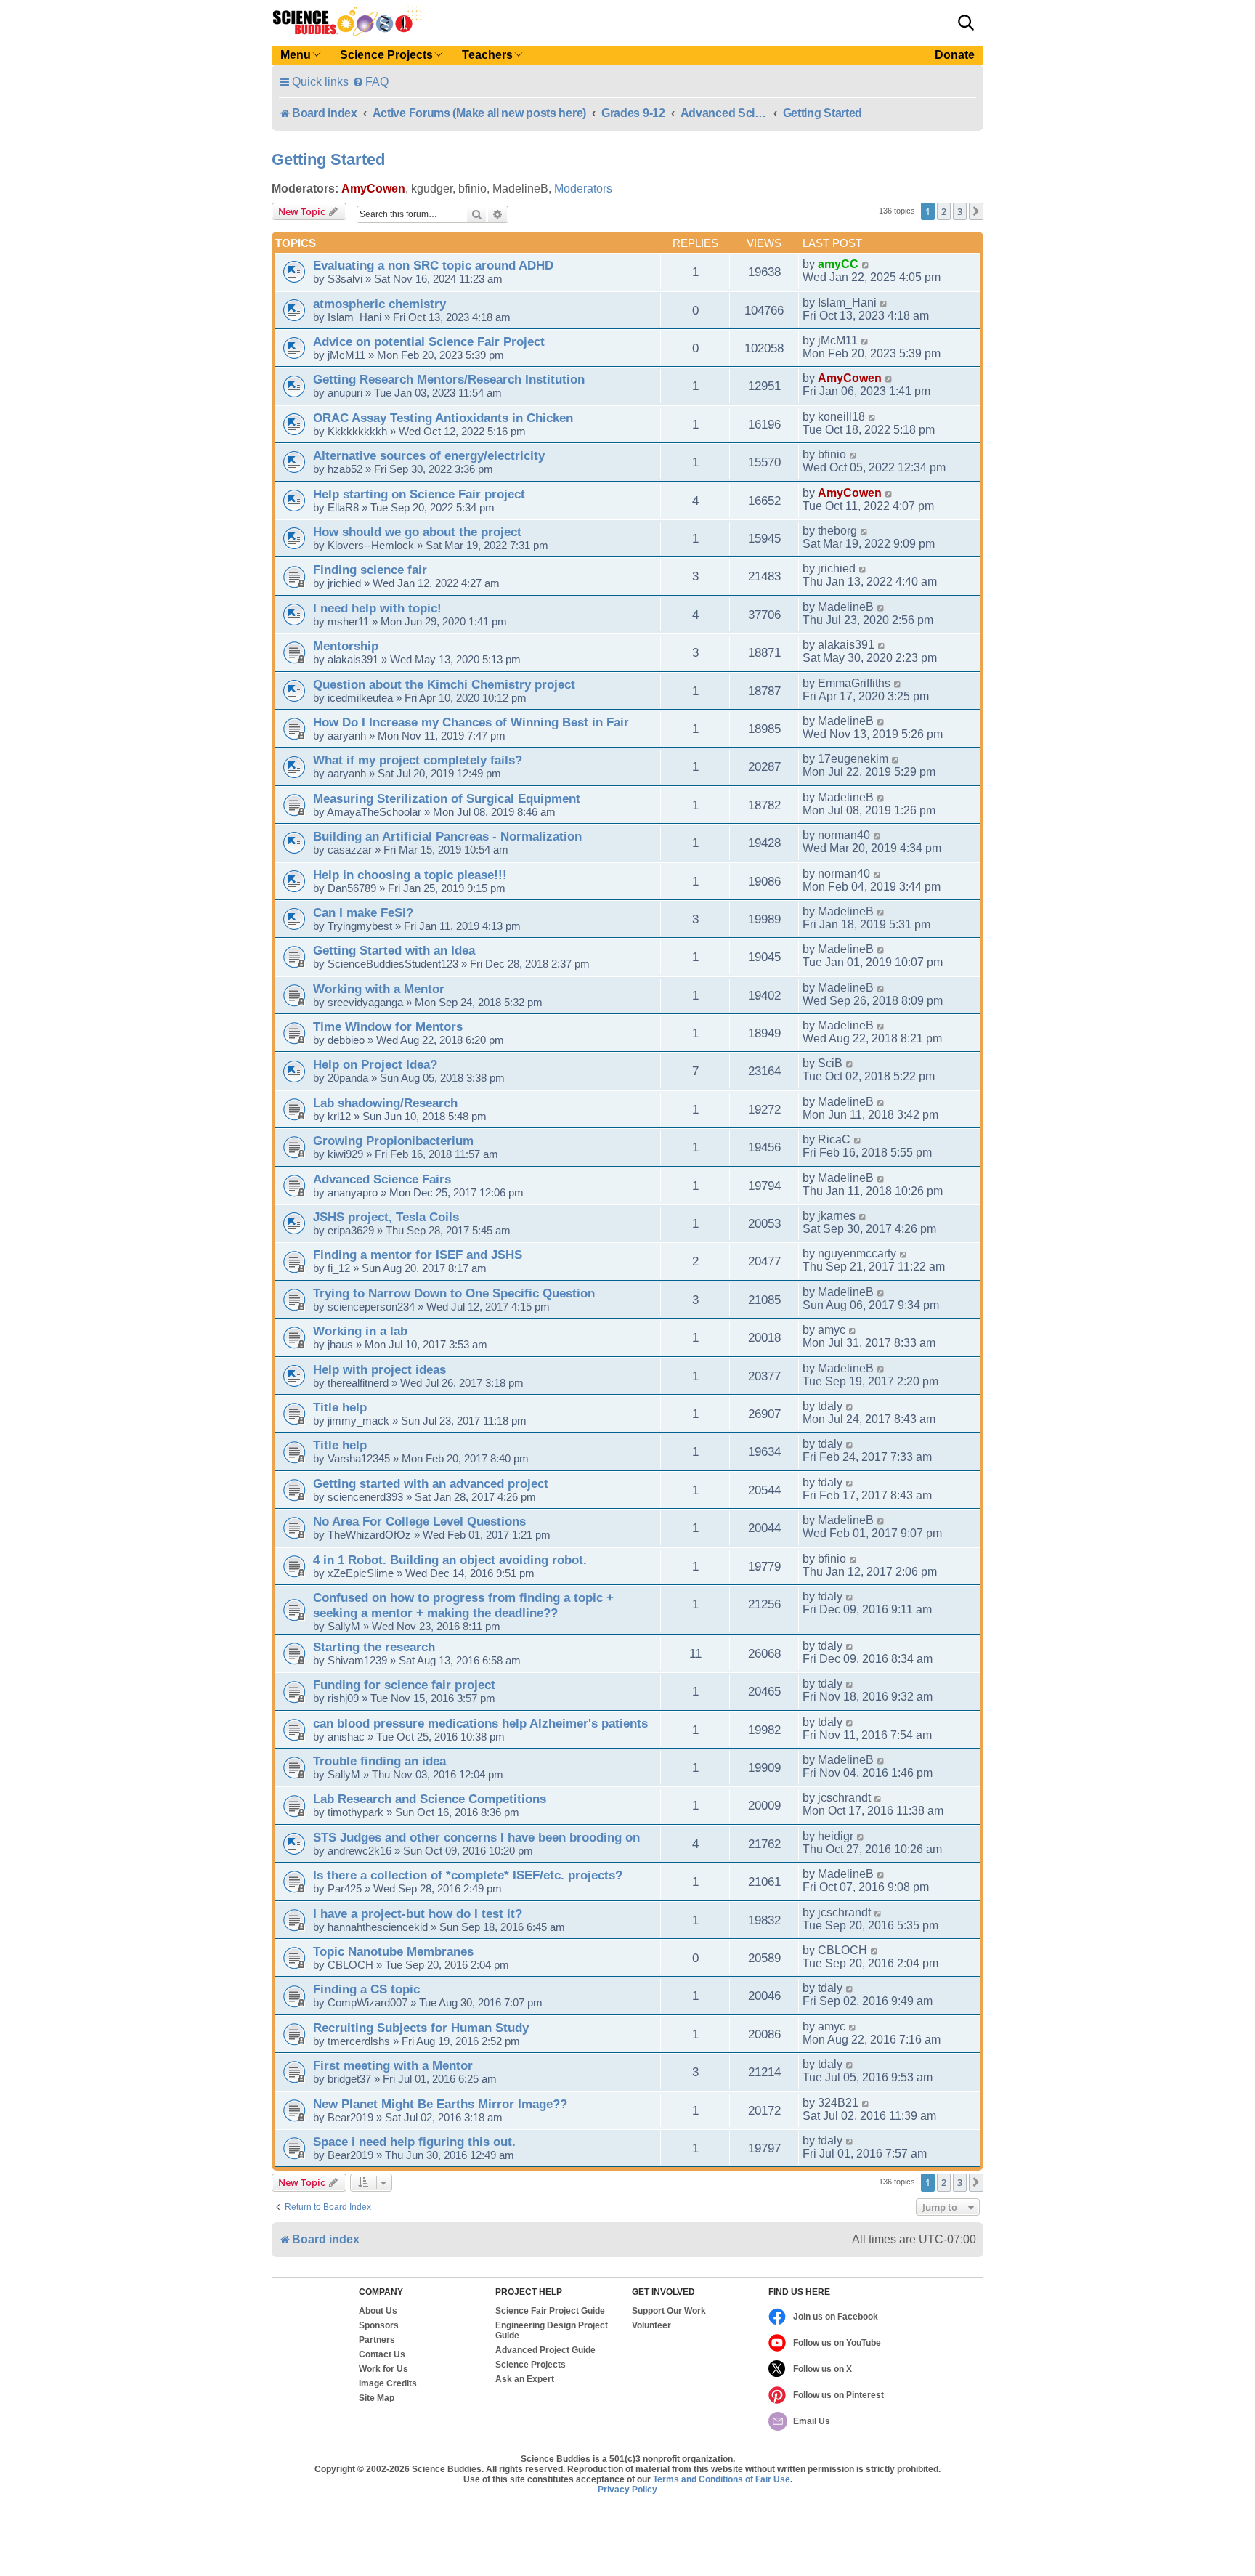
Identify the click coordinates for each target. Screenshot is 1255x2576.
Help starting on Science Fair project (419, 494)
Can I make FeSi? (363, 912)
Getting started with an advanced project (431, 1483)
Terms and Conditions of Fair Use (722, 2479)
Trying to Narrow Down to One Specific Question (454, 1293)
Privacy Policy (627, 2490)
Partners (377, 2340)
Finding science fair (370, 570)
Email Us (812, 2421)
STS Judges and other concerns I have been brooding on (476, 1837)
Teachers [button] (487, 55)
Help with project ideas (379, 1369)
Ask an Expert (525, 2379)
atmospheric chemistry (379, 304)
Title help (340, 1407)
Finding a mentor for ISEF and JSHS (418, 1255)
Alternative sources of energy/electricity (429, 455)
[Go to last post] (866, 264)
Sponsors (379, 2325)
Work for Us (383, 2369)
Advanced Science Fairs (382, 1179)
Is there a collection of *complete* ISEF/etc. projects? (468, 1875)
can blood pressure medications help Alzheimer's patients (480, 1723)
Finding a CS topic (366, 1989)
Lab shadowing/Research (385, 1103)
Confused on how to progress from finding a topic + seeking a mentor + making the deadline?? (463, 1605)
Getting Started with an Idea (394, 950)
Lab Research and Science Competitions (430, 1799)
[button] (966, 23)
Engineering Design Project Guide (552, 2330)
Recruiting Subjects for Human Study (421, 2028)
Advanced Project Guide (545, 2350)
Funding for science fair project (404, 1685)
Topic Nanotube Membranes (393, 1951)
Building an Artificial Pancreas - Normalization (447, 836)
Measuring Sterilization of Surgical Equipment (447, 798)
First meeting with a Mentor (393, 2065)
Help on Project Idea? (375, 1064)
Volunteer (651, 2325)
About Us (378, 2311)
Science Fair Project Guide (550, 2311)
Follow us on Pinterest (838, 2395)
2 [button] (944, 211)
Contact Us (382, 2354)
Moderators (583, 189)
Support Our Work (669, 2311)
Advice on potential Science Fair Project (429, 341)
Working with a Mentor (379, 989)
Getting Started (328, 159)
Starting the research (374, 1647)
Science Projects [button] (386, 55)
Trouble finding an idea (379, 1761)
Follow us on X (823, 2369)
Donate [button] (955, 55)
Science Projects (531, 2365)
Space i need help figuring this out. (414, 2142)
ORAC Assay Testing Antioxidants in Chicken (443, 418)
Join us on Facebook (836, 2317)
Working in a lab (360, 1331)
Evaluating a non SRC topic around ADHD (433, 265)
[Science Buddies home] (347, 21)
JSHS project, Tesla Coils (386, 1217)
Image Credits (388, 2383)
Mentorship (346, 646)
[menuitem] (370, 82)
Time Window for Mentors (388, 1026)
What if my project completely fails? (418, 760)
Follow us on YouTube (837, 2343)
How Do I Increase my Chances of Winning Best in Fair (471, 722)
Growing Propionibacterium (393, 1141)
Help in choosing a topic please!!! (410, 875)
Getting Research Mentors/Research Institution (449, 379)
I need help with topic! (377, 608)
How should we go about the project (417, 532)
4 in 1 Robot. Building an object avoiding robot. (450, 1560)
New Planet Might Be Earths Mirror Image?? (440, 2104)
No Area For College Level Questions (419, 1521)
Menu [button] (296, 55)
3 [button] (960, 211)
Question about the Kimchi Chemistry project (444, 684)
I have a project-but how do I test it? (418, 1913)
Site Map (377, 2398)
